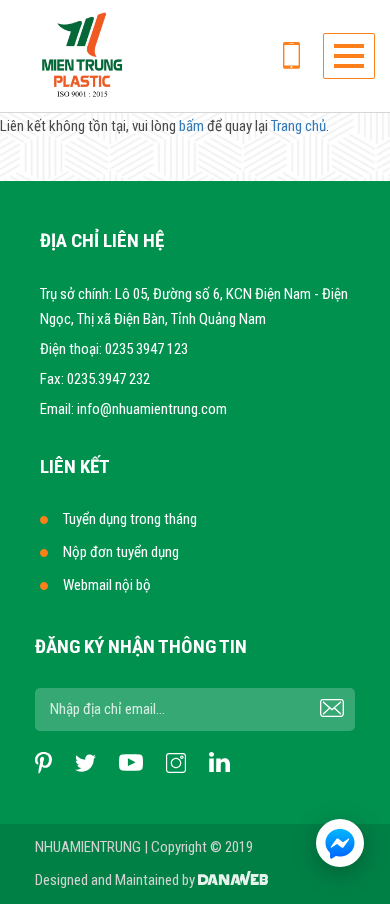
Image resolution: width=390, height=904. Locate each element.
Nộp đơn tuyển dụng (121, 552)
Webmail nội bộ (107, 585)
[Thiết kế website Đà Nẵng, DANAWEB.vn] (233, 880)
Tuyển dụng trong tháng (130, 519)
